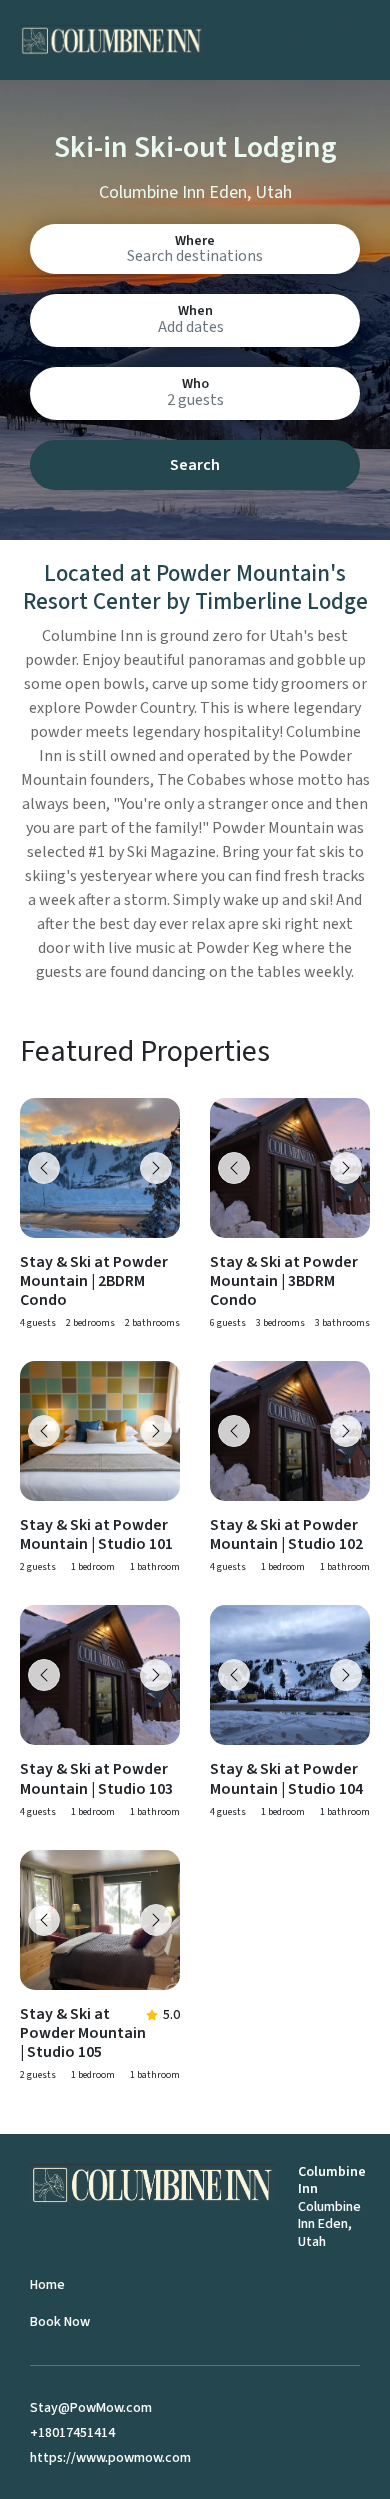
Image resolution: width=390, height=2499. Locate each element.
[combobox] (195, 255)
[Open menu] (350, 40)
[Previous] (44, 1168)
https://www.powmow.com (110, 2458)
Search (195, 465)
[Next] (156, 1168)
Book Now (60, 2322)
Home (47, 2285)
